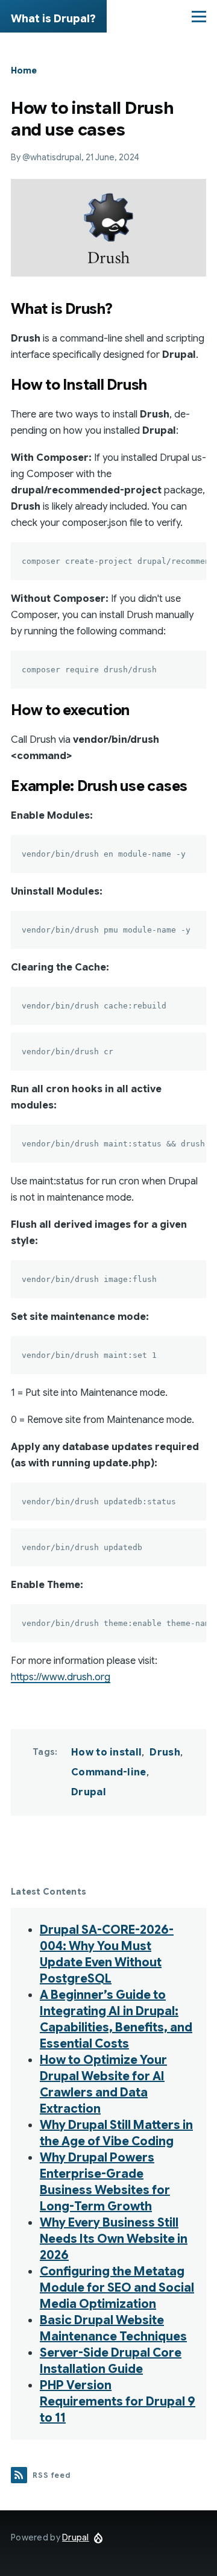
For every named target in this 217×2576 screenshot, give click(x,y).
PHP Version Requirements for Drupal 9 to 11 (118, 2402)
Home (24, 70)
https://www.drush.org (61, 1677)
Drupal (89, 1792)
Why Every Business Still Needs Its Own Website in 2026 (114, 2239)
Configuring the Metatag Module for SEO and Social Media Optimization (117, 2288)
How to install (106, 1752)
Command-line (109, 1772)
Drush (165, 1752)
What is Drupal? (53, 19)
